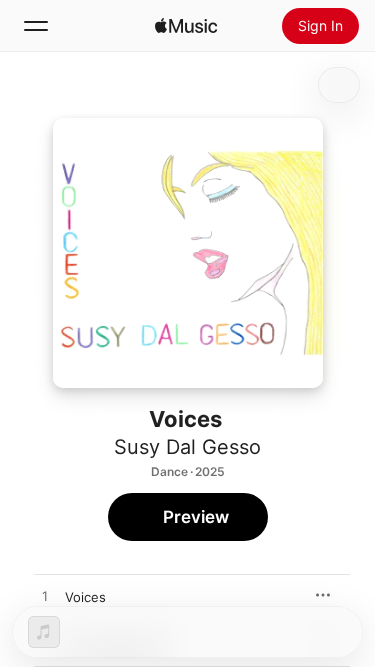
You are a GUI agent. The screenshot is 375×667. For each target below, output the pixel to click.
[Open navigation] (36, 26)
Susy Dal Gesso (187, 447)
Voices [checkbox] (85, 597)
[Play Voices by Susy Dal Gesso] (45, 597)
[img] (186, 26)
